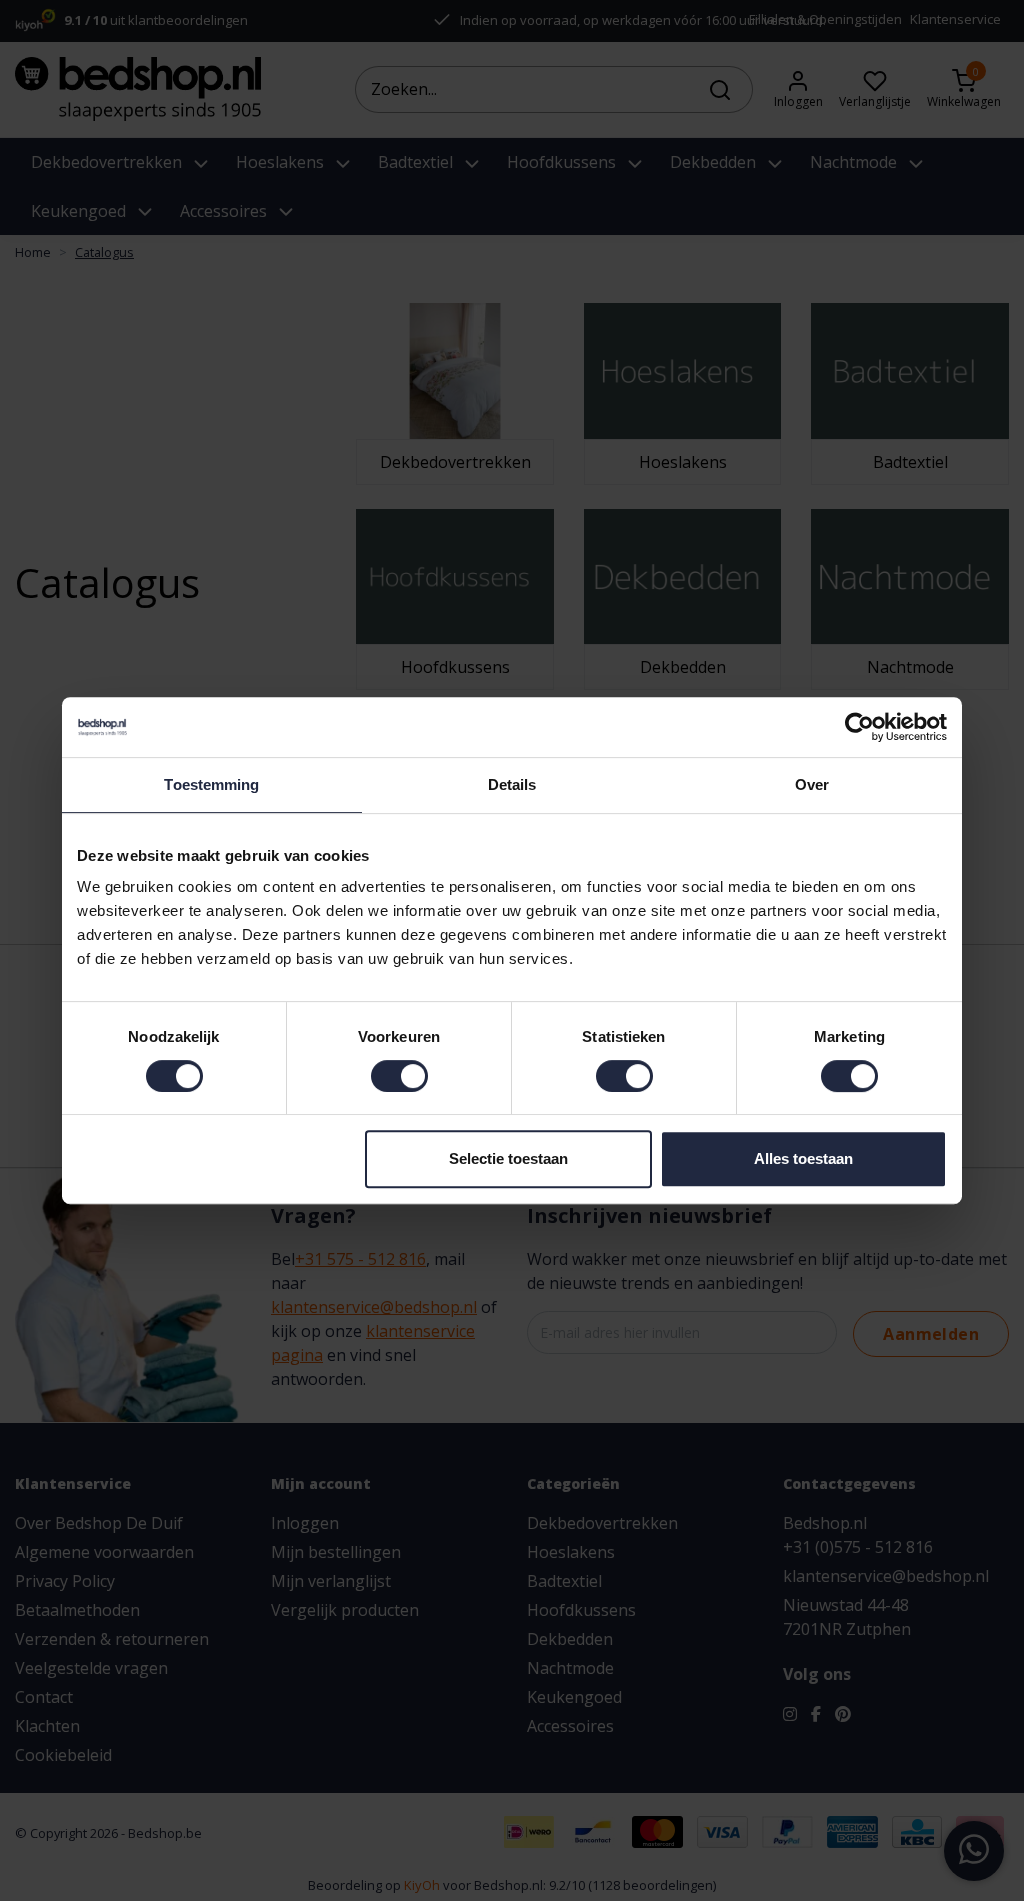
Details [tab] (512, 784)
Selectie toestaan (508, 1158)
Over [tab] (812, 784)
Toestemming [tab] (211, 784)
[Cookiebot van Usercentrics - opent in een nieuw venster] (859, 727)
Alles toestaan (803, 1158)
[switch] (399, 1076)
